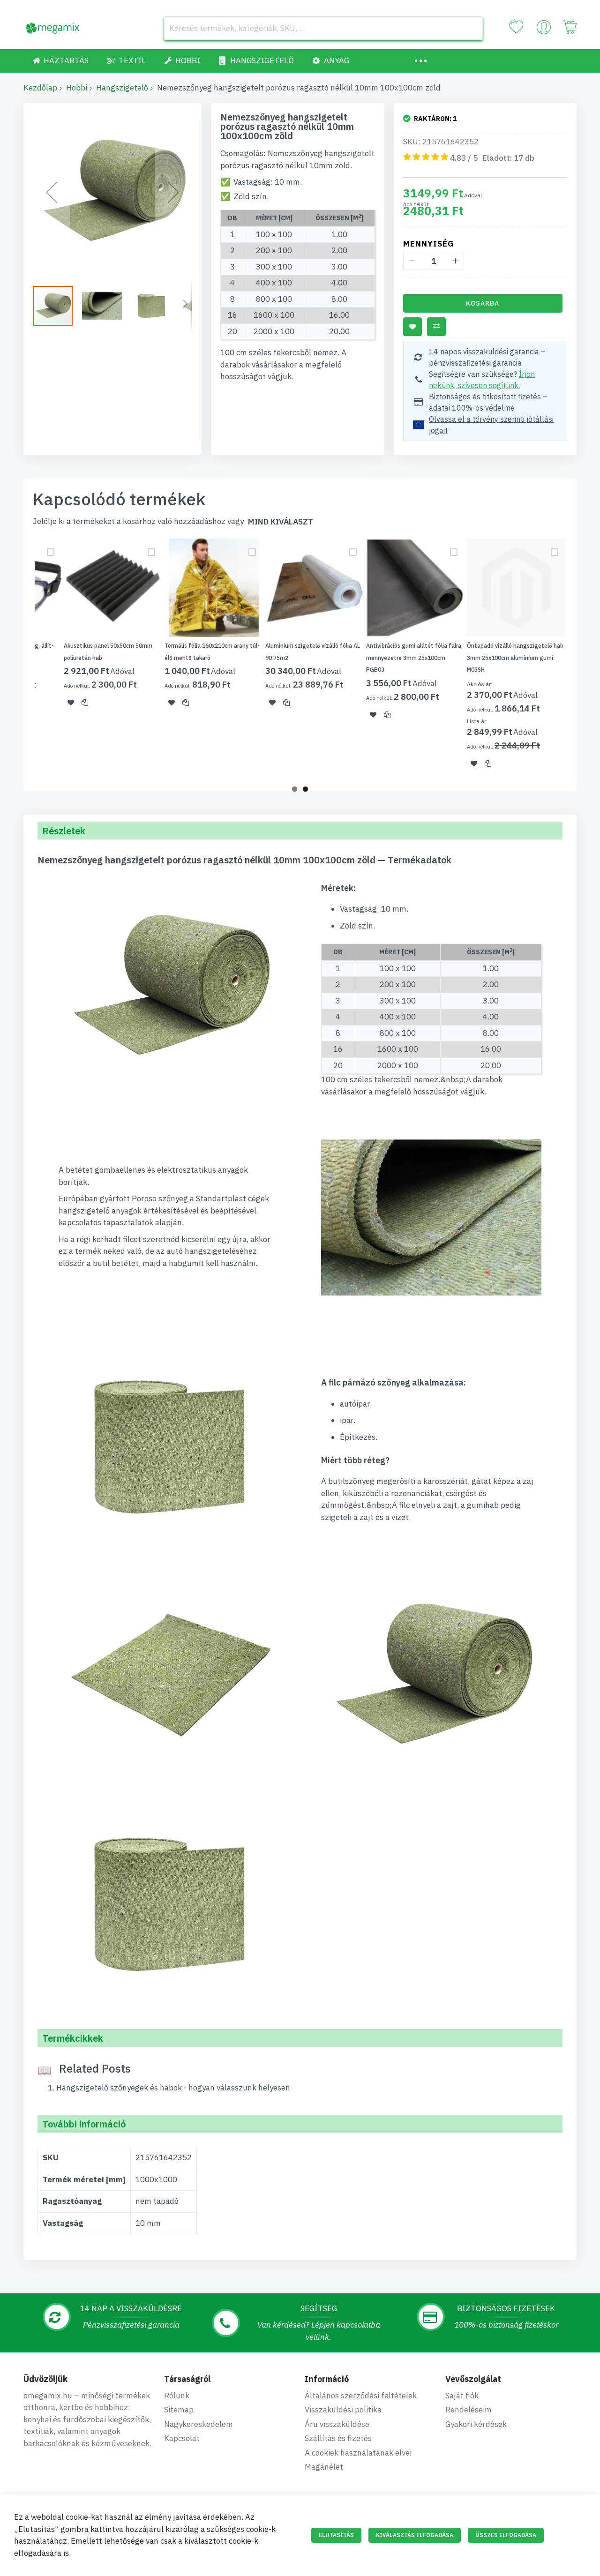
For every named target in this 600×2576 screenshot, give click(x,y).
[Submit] (471, 28)
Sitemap (179, 2410)
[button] (52, 192)
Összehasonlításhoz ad (436, 327)
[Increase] (455, 261)
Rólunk (177, 2396)
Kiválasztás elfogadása (415, 2535)
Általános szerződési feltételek (361, 2396)
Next (579, 659)
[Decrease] (412, 261)
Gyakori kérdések (476, 2424)
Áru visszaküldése (337, 2424)
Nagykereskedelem (199, 2424)
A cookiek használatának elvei (358, 2453)
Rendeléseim (469, 2410)
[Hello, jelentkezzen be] (544, 30)
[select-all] (281, 522)
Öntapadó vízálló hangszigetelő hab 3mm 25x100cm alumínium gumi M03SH (515, 658)
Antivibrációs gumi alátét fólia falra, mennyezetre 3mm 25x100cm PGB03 (414, 658)
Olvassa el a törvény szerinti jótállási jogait (491, 425)
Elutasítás (336, 2535)
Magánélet (324, 2467)
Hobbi (77, 88)
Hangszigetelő (122, 88)
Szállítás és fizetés (338, 2438)
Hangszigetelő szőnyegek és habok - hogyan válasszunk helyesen (173, 2088)
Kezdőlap (40, 88)
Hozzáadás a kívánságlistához (412, 327)
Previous (21, 659)
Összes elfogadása (506, 2535)
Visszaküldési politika (343, 2410)
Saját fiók (462, 2396)
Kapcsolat (182, 2438)
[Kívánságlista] (516, 27)
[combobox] (323, 28)
